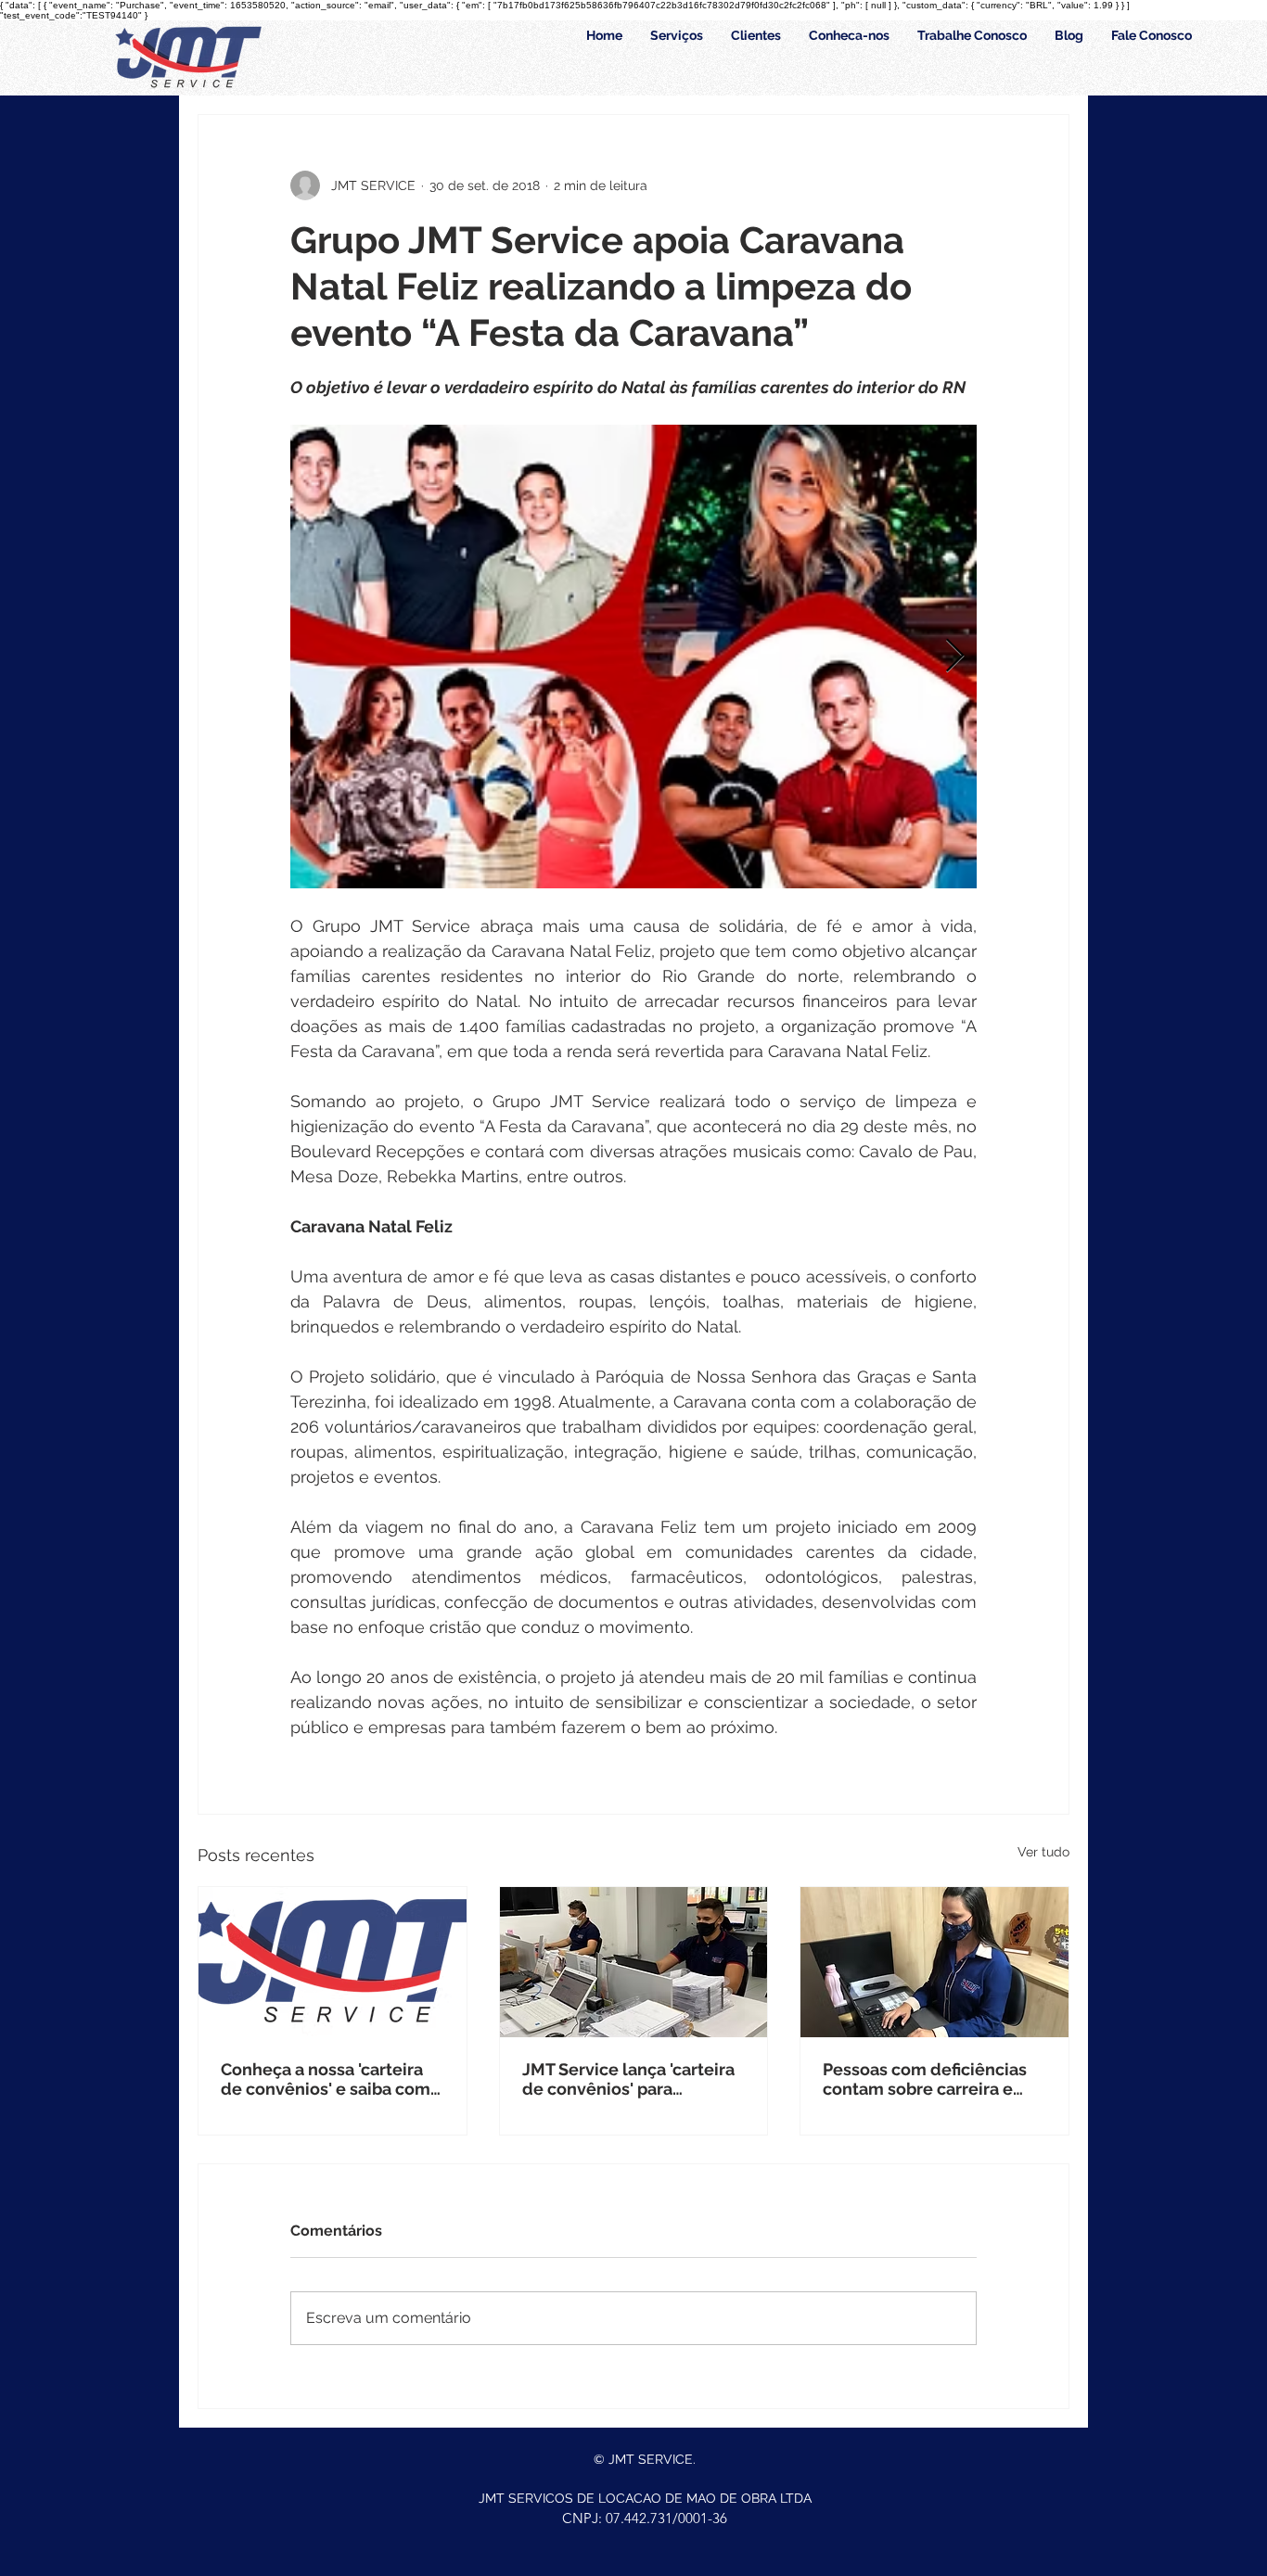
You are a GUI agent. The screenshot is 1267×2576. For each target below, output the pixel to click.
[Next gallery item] (955, 657)
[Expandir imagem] (633, 657)
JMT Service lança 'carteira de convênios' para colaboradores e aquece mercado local (628, 2079)
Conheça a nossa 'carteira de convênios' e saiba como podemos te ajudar (331, 2079)
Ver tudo (1043, 1852)
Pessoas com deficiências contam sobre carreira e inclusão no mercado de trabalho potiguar (925, 2079)
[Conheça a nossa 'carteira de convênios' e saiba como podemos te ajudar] (333, 1962)
